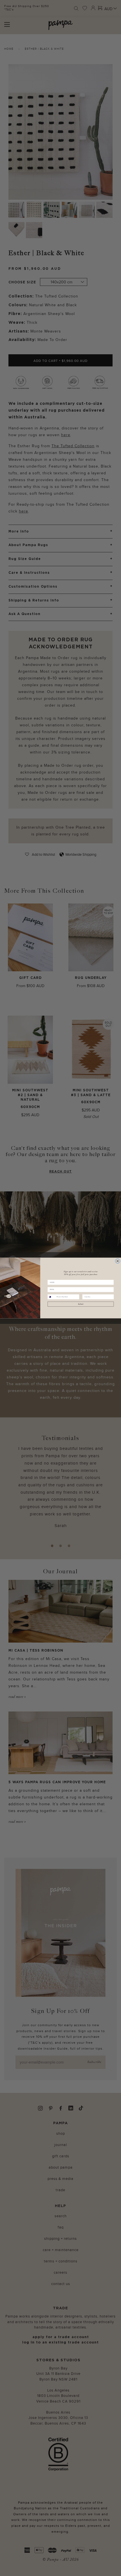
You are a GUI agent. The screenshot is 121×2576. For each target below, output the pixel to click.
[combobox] (52, 1297)
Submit (81, 1304)
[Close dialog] (117, 1261)
